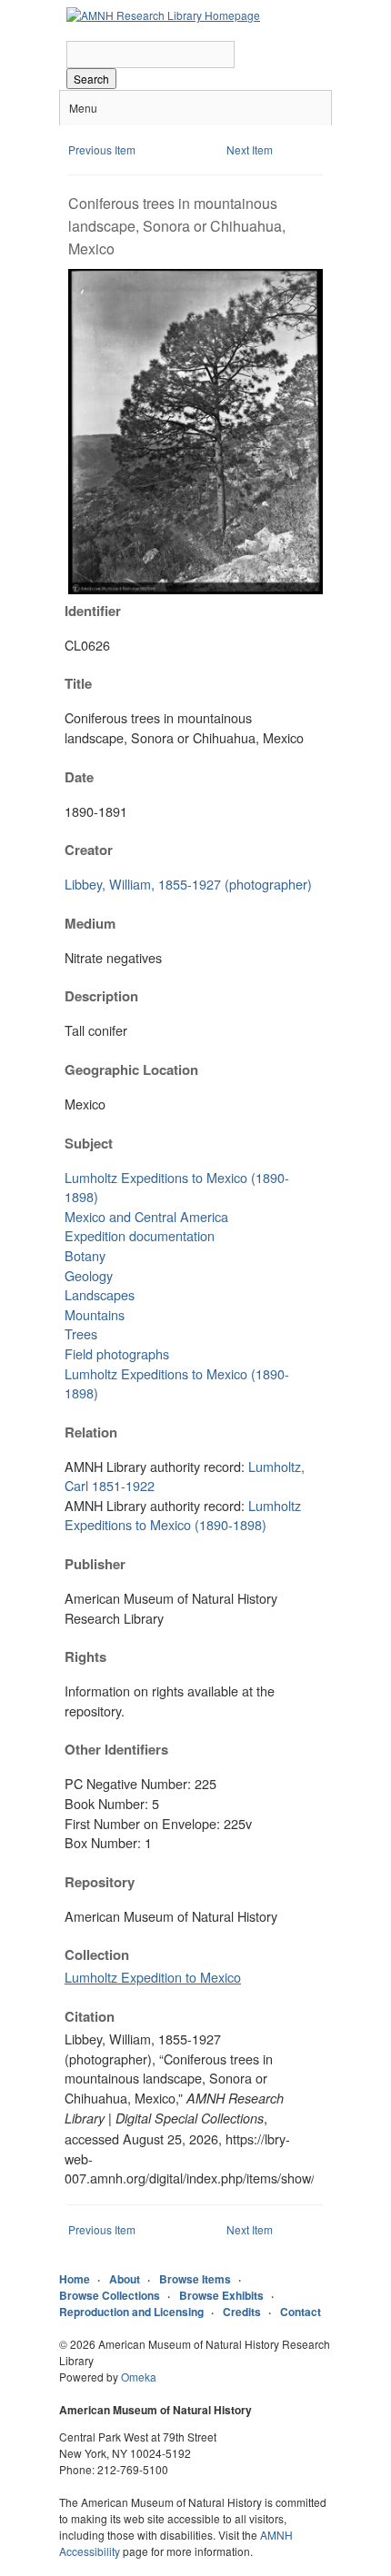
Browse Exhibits (221, 2295)
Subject (89, 1143)
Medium (90, 923)
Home (75, 2279)
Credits (242, 2312)
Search (91, 79)
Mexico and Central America (146, 1216)
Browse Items (195, 2279)
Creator (89, 850)
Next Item (250, 149)
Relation (91, 1432)
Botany (85, 1255)
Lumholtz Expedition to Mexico (153, 1977)
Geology (89, 1275)
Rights (85, 1656)
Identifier (93, 611)
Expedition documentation (140, 1235)
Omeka (139, 2377)
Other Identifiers (116, 1749)
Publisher (95, 1564)
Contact (301, 2312)
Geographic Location (131, 1069)
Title (78, 683)
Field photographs (117, 1353)
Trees (81, 1333)
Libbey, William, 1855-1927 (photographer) (188, 884)
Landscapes (100, 1294)
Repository (100, 1882)
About (125, 2279)
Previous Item (102, 149)
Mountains (95, 1314)
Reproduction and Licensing (131, 2312)
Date (79, 777)
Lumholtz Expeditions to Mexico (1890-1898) (183, 1515)
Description (101, 996)
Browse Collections (110, 2295)
